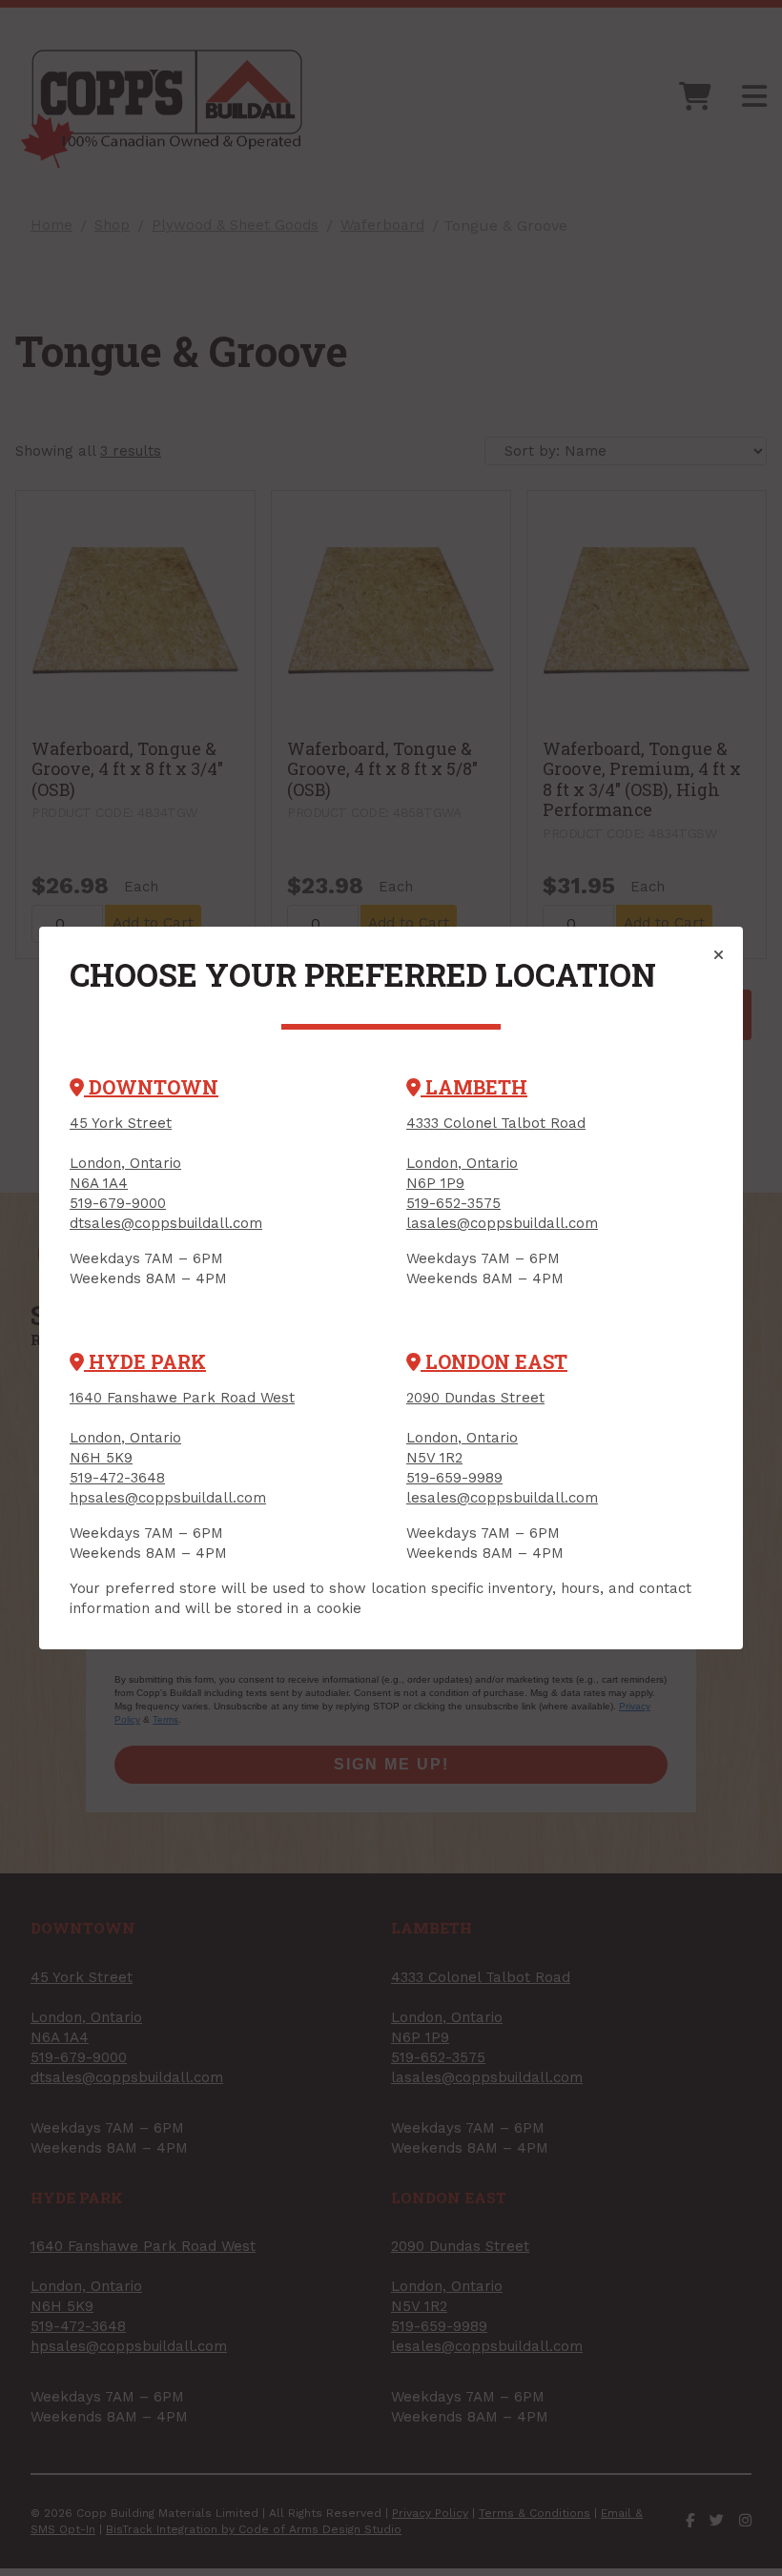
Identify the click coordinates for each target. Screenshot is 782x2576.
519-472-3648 (117, 1478)
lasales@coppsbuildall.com (502, 1223)
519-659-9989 (454, 1478)
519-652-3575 (453, 1203)
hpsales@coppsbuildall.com (168, 1498)
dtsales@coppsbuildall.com (166, 1223)
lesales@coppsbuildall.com (502, 1498)
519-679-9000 (118, 1203)
